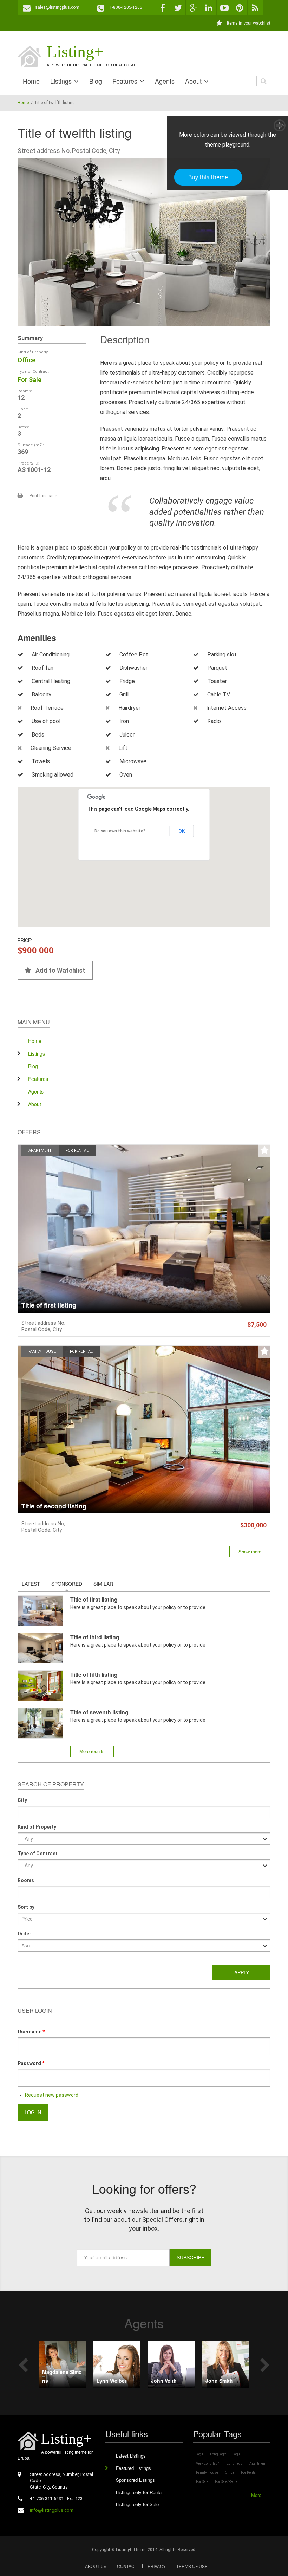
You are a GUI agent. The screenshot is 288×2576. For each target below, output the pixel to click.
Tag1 (200, 2454)
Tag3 (237, 2454)
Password (31, 2063)
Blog (96, 81)
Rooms (26, 1880)
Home (31, 81)
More (256, 2495)
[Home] (30, 56)
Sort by (26, 1907)
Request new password (52, 2095)
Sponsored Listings (135, 2480)
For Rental (77, 1151)
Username (31, 2032)
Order (24, 1934)
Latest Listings (131, 2456)
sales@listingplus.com (57, 7)
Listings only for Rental (139, 2492)
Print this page (43, 496)
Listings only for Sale (137, 2504)
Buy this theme (208, 177)
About (193, 81)
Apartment (40, 1151)
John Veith (164, 2381)
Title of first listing (49, 1305)
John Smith (219, 2381)
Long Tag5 (235, 2463)
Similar (103, 1584)
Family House (42, 1352)
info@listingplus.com (52, 2510)
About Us (96, 2566)
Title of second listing (54, 1506)
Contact (127, 2566)
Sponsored (69, 1584)
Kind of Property (37, 1827)
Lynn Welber (112, 2381)
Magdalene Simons (62, 2376)
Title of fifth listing (94, 1675)
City (22, 1800)
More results (92, 1751)
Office (27, 360)
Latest (31, 1584)
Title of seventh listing (99, 1712)
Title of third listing (95, 1637)
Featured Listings (133, 2468)
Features (125, 81)
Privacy (157, 2566)
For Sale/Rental (227, 2482)
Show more (250, 1552)
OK (182, 831)
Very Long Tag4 (208, 2463)
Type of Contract (38, 1854)
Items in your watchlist (249, 23)
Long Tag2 (218, 2454)
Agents (165, 81)
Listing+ (75, 51)
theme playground (227, 145)
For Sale (30, 380)
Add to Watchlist (60, 970)
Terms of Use (192, 2566)
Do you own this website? (120, 831)
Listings (61, 81)
